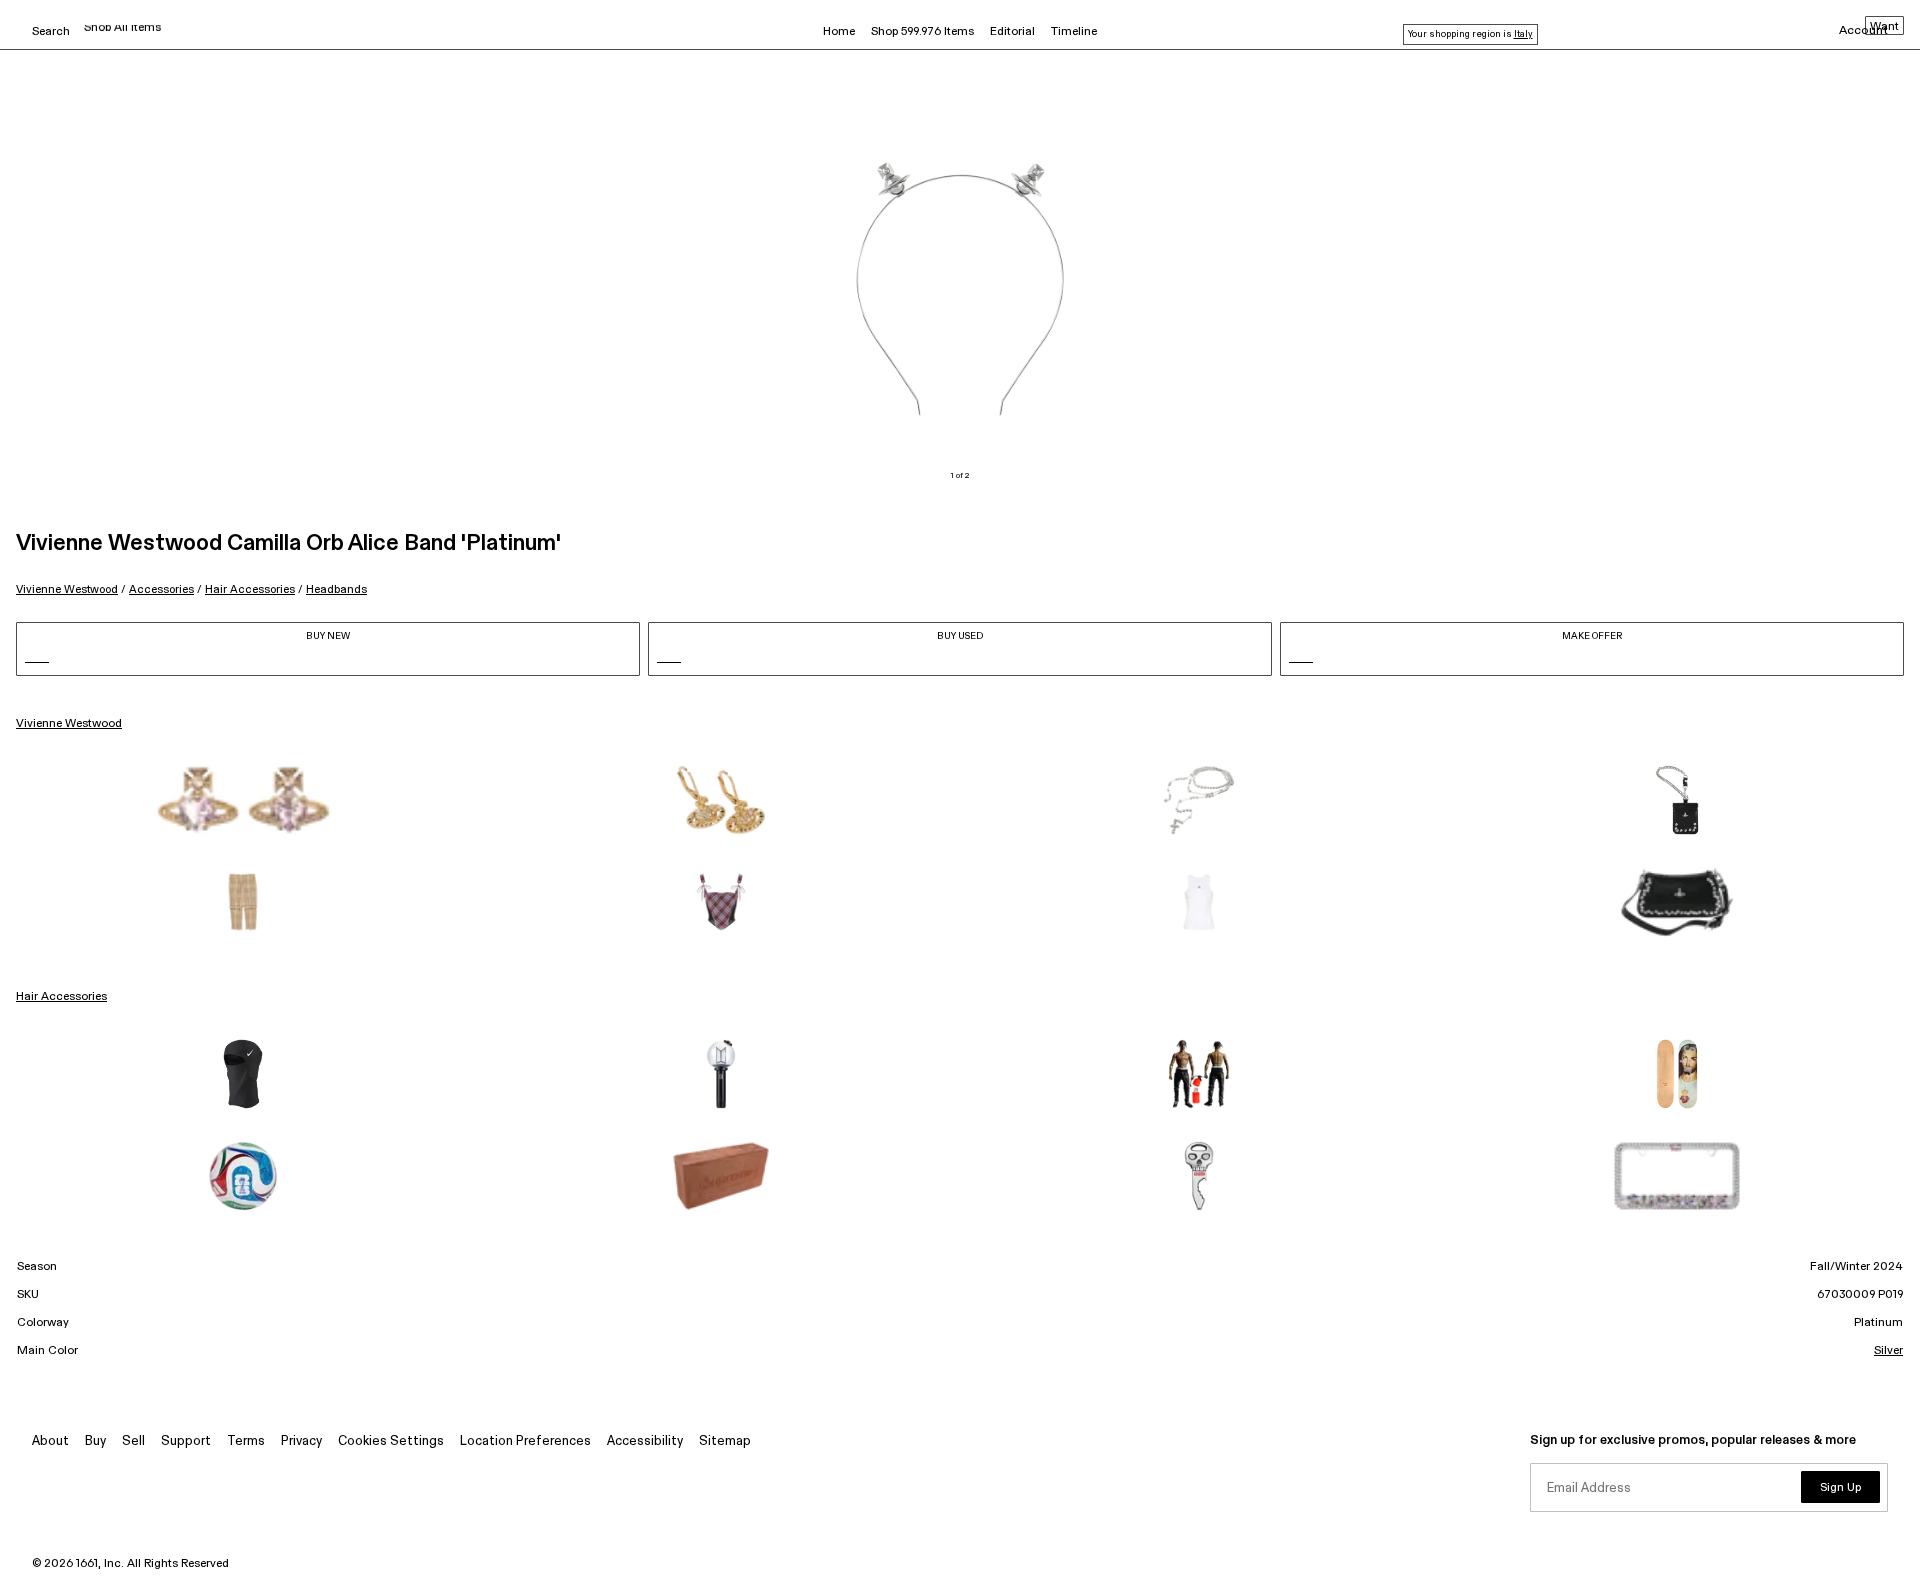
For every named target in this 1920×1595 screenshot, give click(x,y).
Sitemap (725, 1441)
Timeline (1074, 32)
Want (1884, 27)
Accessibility (645, 1441)
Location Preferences (525, 1441)
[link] (243, 800)
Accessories (161, 589)
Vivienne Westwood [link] (69, 724)
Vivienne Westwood (67, 589)
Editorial (1012, 32)
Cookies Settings (391, 1441)
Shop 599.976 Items (922, 32)
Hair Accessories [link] (61, 997)
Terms (246, 1441)
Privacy (301, 1441)
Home (839, 32)
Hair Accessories (250, 589)
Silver (1888, 1351)
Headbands (336, 589)
